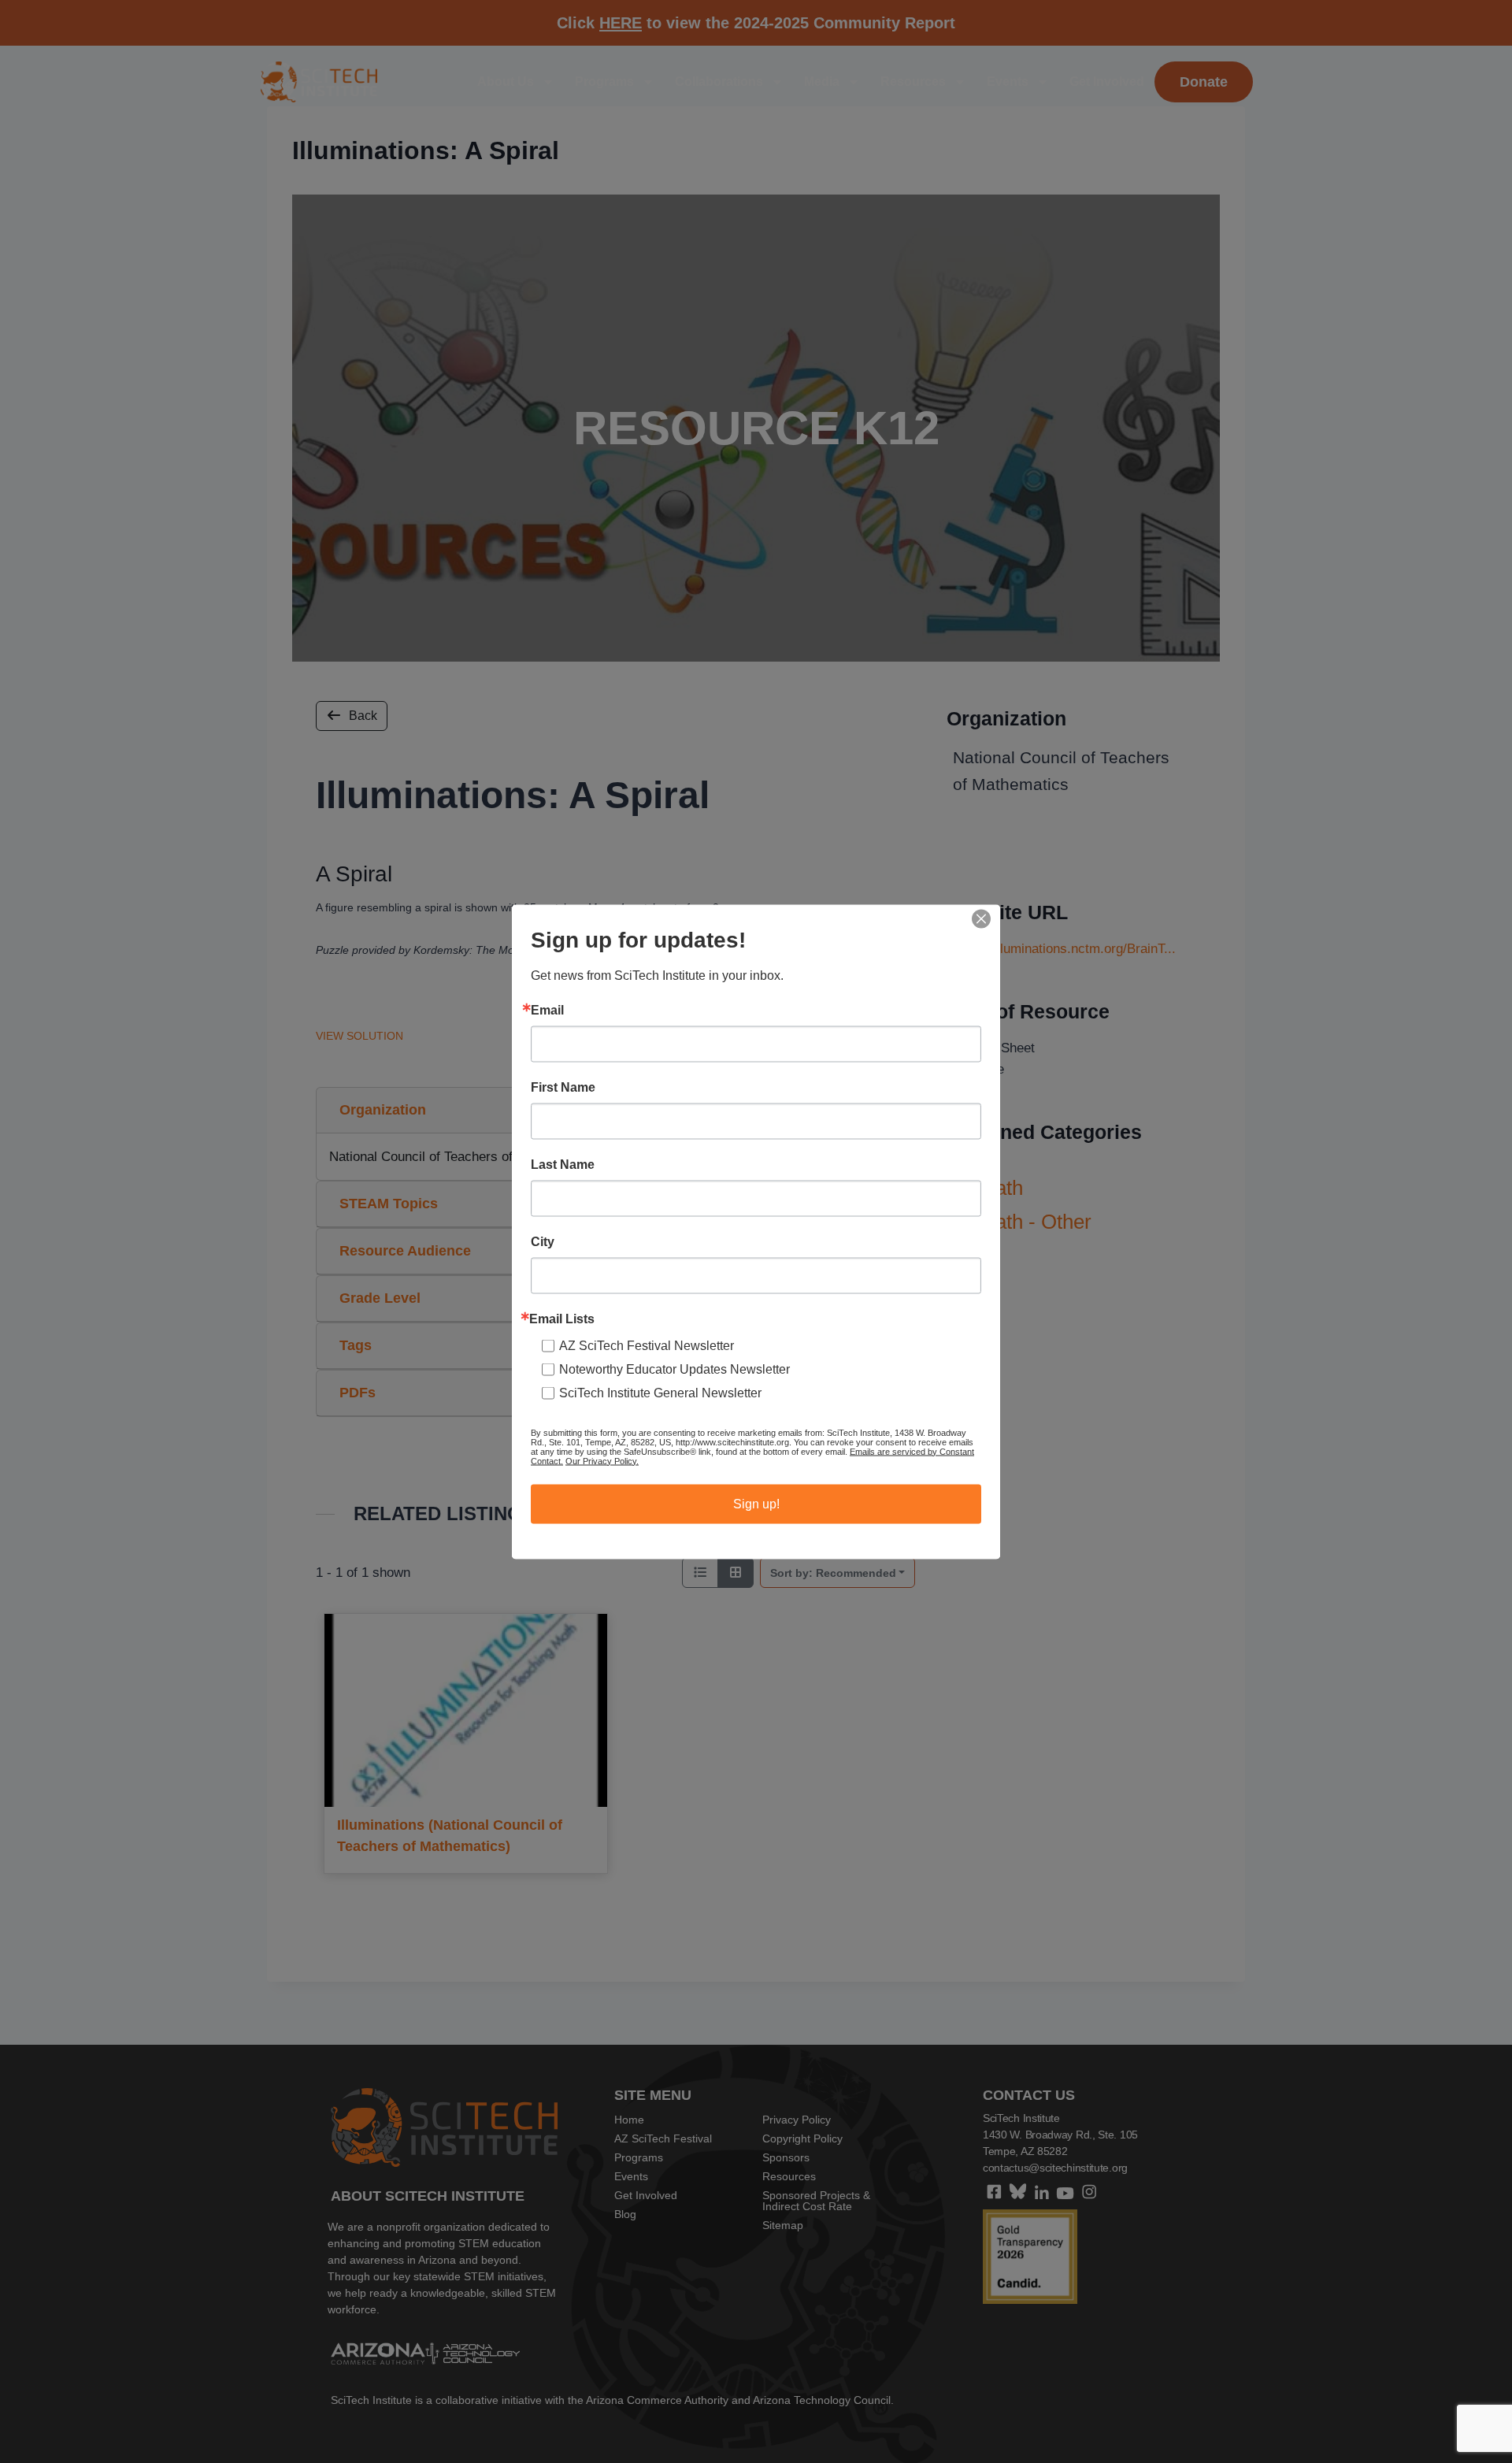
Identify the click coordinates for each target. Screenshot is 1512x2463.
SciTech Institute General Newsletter (660, 1392)
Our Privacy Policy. (602, 1460)
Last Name (563, 1164)
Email (547, 1010)
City (543, 1241)
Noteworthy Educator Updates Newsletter (674, 1369)
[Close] (981, 918)
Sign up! (756, 1503)
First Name (563, 1087)
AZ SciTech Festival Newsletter (647, 1345)
